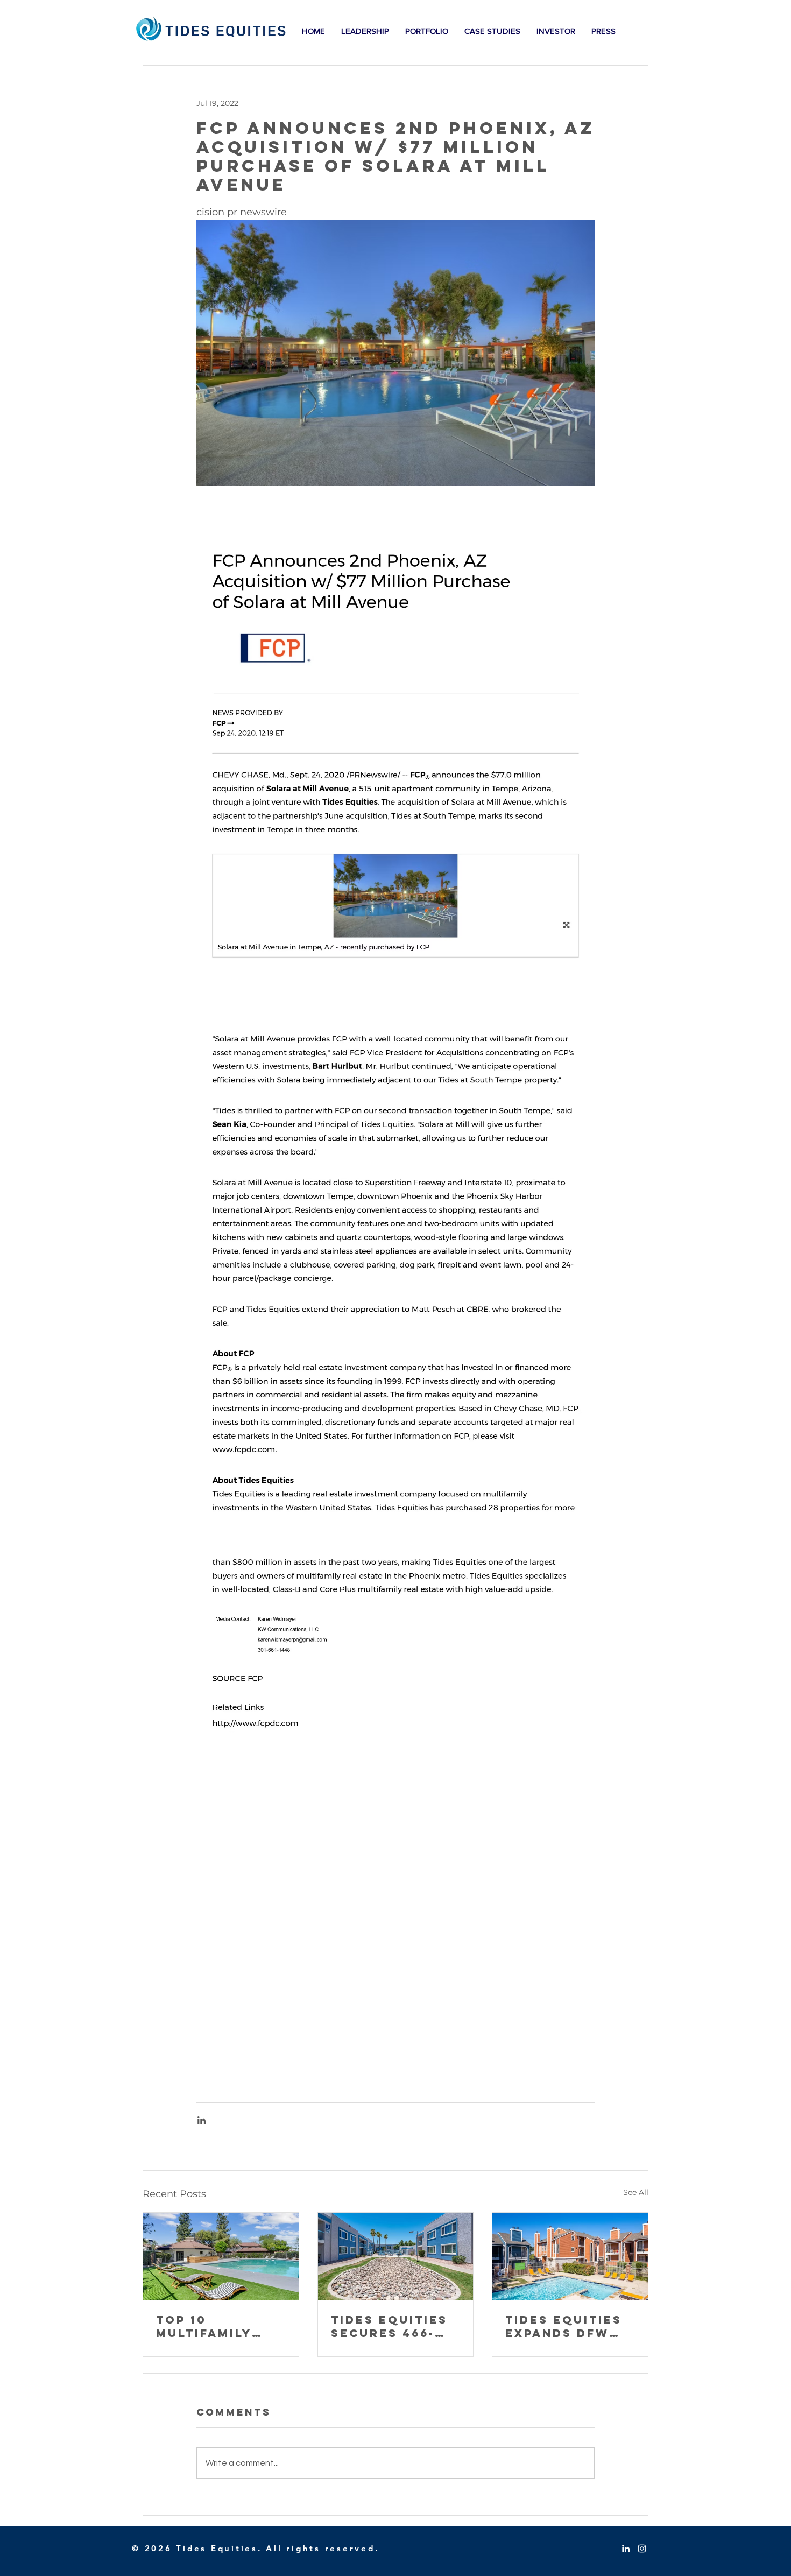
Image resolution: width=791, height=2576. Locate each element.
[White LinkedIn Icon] (626, 2549)
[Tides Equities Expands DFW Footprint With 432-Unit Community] (570, 2256)
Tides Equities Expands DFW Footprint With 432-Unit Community (569, 2326)
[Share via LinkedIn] (202, 2120)
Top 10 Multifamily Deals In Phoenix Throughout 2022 (207, 2326)
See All (636, 2192)
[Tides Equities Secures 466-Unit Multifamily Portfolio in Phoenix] (396, 2256)
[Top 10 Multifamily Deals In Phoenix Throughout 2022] (221, 2256)
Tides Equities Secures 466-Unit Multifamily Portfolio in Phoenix (389, 2326)
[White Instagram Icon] (642, 2549)
